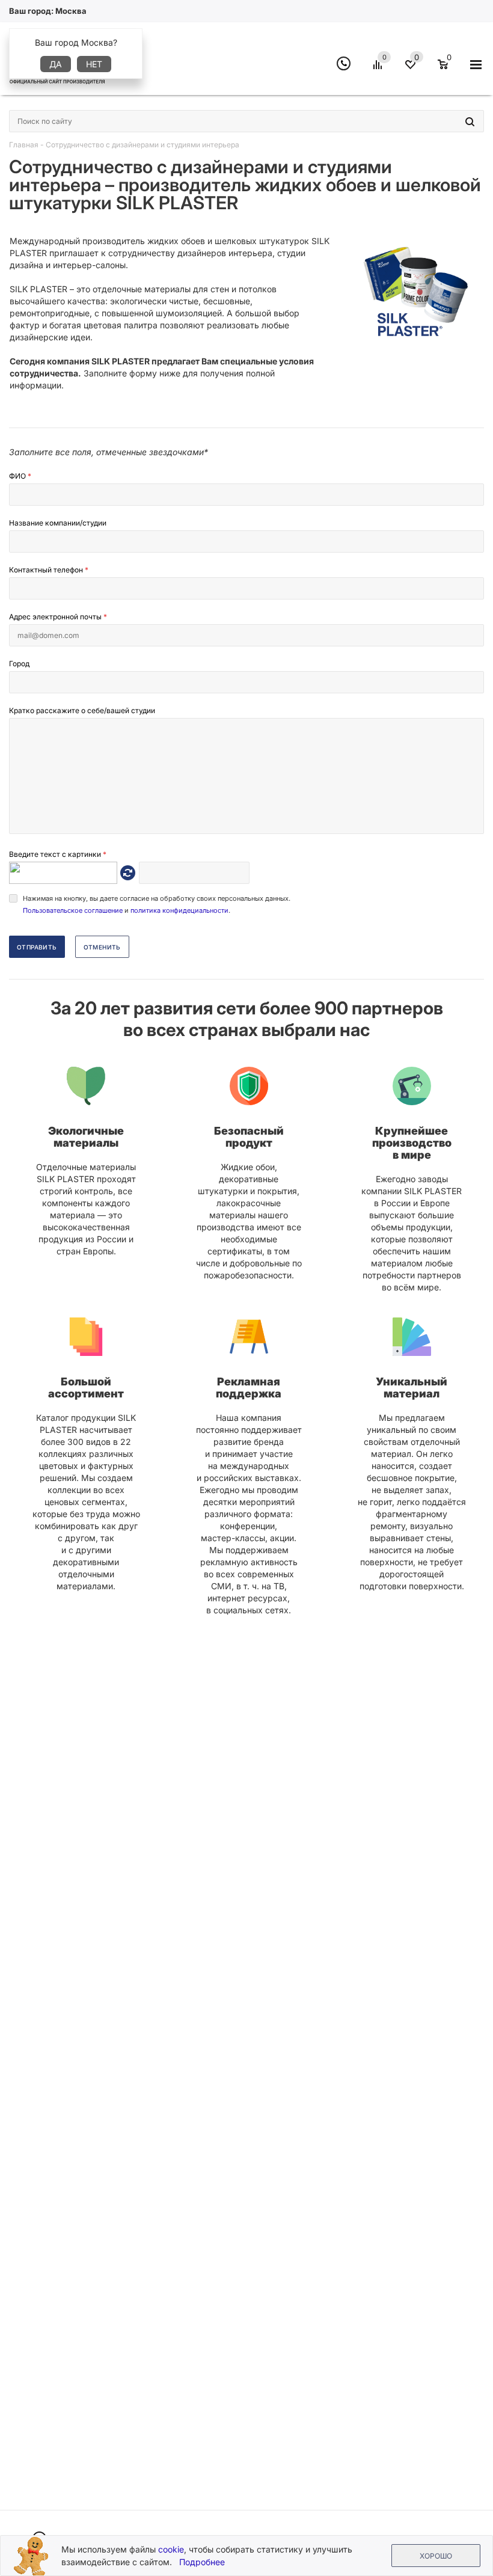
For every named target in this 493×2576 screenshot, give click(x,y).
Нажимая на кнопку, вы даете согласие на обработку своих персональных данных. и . (157, 904)
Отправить (37, 947)
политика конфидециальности (179, 910)
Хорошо (436, 2556)
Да (56, 64)
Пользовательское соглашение (73, 910)
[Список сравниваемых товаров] (379, 69)
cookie (171, 2549)
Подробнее (202, 2562)
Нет (94, 64)
